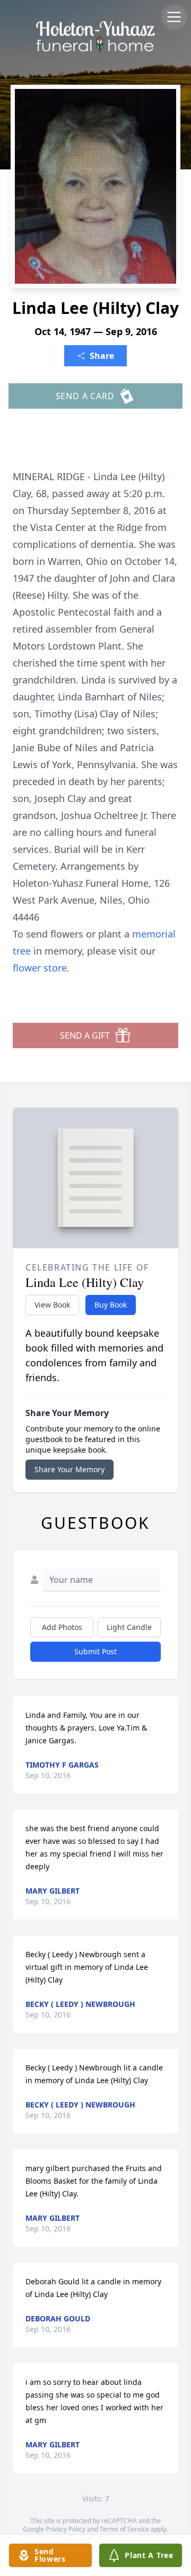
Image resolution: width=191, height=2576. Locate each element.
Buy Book (111, 1305)
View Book (52, 1305)
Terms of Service (124, 2529)
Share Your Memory (70, 1469)
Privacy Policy (66, 2529)
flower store (40, 968)
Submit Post (95, 1651)
